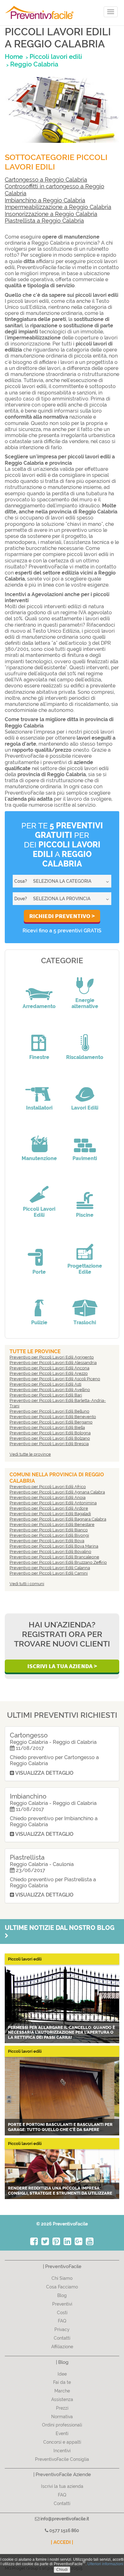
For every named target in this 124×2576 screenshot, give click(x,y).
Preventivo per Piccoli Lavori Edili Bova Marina (54, 1546)
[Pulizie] (39, 1304)
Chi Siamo (62, 2278)
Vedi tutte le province (30, 1454)
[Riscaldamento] (85, 1038)
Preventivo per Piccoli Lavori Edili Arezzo (49, 1373)
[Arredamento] (39, 987)
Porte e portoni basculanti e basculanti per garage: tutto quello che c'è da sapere (60, 2127)
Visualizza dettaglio (44, 1773)
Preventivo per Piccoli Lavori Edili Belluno (49, 1411)
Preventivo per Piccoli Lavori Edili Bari (46, 1395)
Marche (62, 2391)
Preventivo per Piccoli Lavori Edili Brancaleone (54, 1557)
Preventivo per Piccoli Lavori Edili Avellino (50, 1390)
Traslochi (85, 1323)
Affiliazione (62, 2347)
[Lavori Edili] (85, 1089)
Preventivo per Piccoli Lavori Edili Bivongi (49, 1535)
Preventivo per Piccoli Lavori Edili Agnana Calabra (57, 1492)
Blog (62, 2295)
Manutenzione (39, 1158)
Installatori (39, 1108)
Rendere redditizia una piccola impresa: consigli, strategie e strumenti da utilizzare (60, 2191)
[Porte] (39, 1253)
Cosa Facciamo (62, 2287)
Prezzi (62, 2408)
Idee (62, 2374)
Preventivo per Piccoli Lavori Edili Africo (48, 1487)
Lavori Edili (85, 1108)
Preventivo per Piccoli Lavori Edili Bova (47, 1541)
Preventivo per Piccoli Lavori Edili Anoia (48, 1497)
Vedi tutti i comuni (27, 1584)
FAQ (62, 2321)
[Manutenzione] (39, 1139)
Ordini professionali (62, 2425)
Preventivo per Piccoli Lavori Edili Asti (45, 1384)
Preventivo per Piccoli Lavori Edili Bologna (50, 1433)
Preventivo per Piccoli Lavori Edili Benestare (52, 1525)
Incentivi (62, 2451)
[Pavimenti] (85, 1139)
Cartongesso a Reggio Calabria (46, 180)
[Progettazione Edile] (85, 1247)
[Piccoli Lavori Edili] (39, 1190)
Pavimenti (85, 1158)
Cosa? (21, 881)
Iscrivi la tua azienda (62, 2486)
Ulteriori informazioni (105, 2564)
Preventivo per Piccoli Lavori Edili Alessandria (53, 1363)
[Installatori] (39, 1089)
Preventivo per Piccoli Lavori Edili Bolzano (50, 1438)
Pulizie (39, 1323)
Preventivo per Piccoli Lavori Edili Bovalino (50, 1552)
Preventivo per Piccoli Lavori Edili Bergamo (51, 1422)
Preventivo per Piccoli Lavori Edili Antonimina (53, 1503)
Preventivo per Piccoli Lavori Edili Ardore (49, 1508)
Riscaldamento (85, 1057)
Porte (39, 1272)
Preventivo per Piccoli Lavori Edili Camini (49, 1573)
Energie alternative (85, 1003)
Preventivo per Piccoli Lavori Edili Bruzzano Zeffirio (58, 1562)
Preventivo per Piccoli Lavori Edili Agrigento (52, 1357)
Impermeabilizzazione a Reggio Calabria (58, 207)
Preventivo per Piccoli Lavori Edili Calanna (50, 1568)
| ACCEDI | (62, 2542)
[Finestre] (39, 1038)
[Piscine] (85, 1196)
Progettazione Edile (85, 1269)
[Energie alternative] (85, 981)
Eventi (62, 2433)
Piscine (85, 1215)
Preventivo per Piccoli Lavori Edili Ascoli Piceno (55, 1379)
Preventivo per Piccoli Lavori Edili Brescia (49, 1444)
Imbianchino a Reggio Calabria (45, 200)
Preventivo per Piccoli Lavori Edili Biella (47, 1427)
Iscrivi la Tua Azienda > (62, 1666)
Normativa (62, 2417)
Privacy (62, 2329)
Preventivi (62, 2304)
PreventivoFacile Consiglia (62, 2459)
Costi (62, 2313)
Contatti (62, 2338)
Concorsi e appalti (62, 2442)
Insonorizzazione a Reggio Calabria (51, 214)
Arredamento (39, 1006)
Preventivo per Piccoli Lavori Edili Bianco (49, 1530)
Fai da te (62, 2382)
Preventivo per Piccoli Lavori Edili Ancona (49, 1368)
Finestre (39, 1057)
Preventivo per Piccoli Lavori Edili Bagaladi (50, 1514)
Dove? (21, 899)
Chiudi (62, 2570)
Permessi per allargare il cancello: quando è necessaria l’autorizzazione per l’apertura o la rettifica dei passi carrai (62, 2032)
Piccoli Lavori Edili (39, 1212)
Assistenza (62, 2399)
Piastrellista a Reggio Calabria (44, 221)
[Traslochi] (85, 1304)
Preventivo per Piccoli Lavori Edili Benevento (53, 1417)
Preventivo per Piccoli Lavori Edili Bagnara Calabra (58, 1519)
